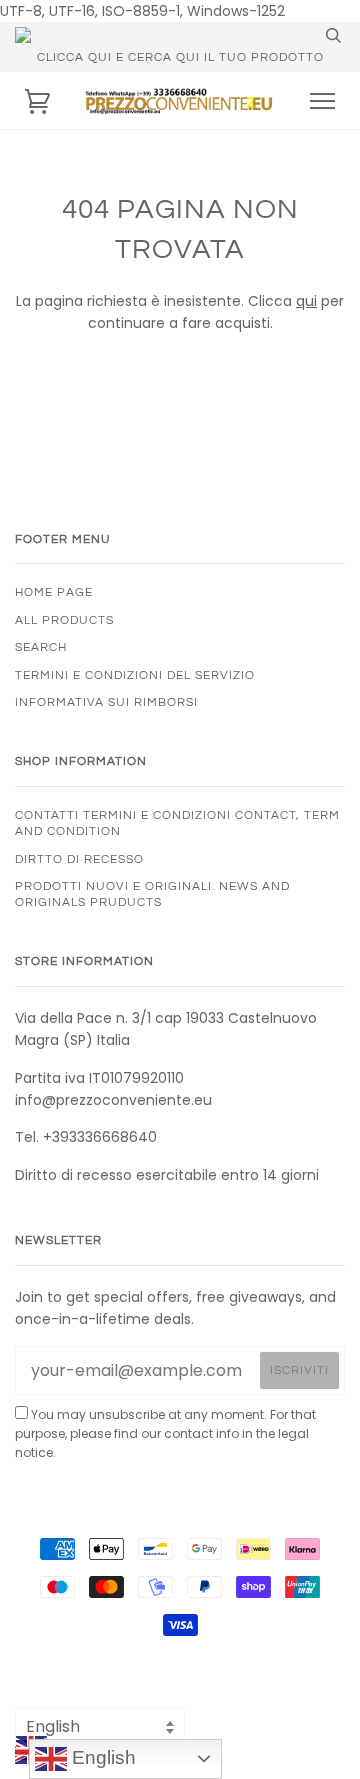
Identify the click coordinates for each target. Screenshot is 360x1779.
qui (306, 301)
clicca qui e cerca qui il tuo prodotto (180, 57)
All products (64, 620)
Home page (54, 592)
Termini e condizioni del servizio (135, 675)
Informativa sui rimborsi (106, 702)
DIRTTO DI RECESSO (79, 859)
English (101, 1757)
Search (41, 647)
